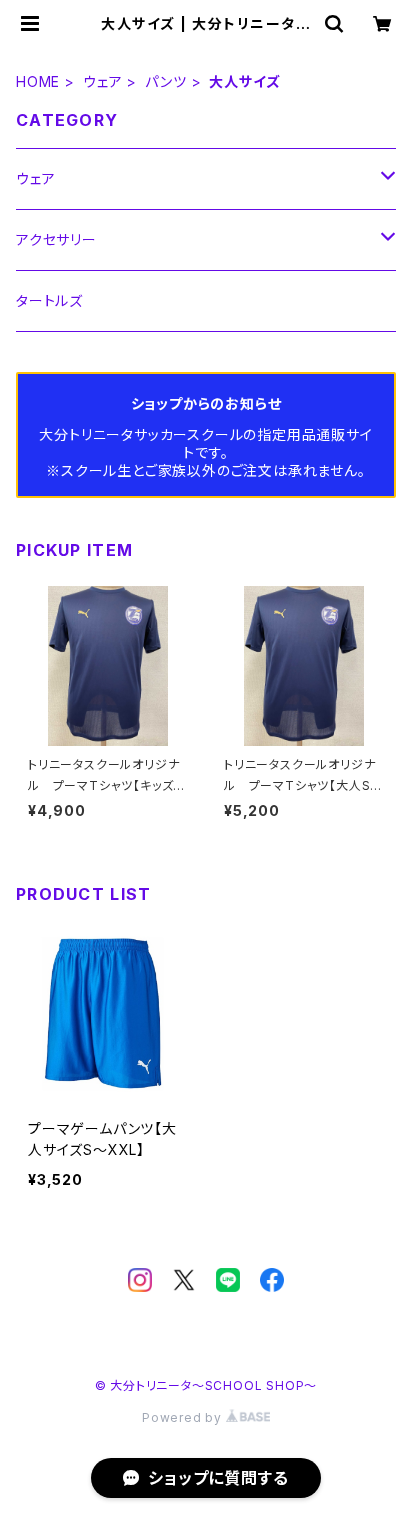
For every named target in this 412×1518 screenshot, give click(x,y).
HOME (38, 81)
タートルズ (49, 300)
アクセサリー (56, 239)
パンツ (165, 81)
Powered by (184, 1417)
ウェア (102, 81)
